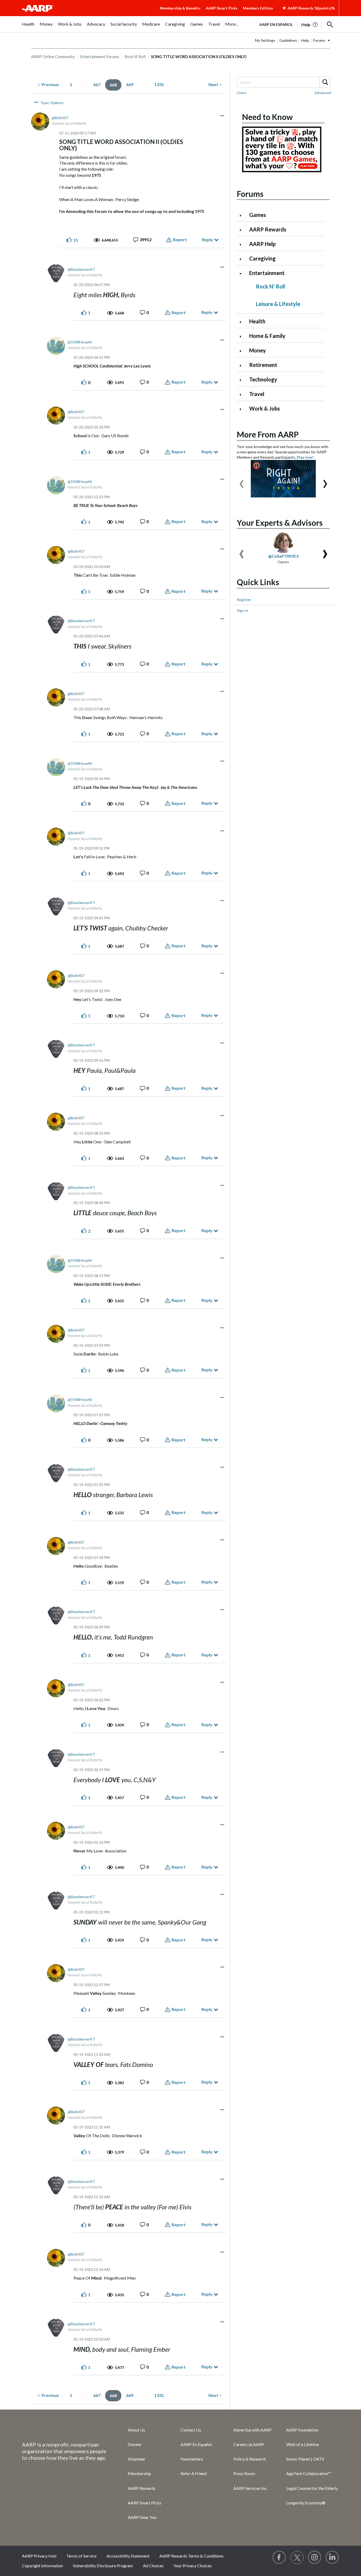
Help (305, 40)
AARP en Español (276, 24)
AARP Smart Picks (222, 8)
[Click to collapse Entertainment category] (243, 274)
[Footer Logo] (64, 2429)
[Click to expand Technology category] (243, 380)
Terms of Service (81, 2556)
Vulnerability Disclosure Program (103, 2566)
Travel (257, 394)
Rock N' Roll (135, 57)
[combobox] (283, 82)
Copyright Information (42, 2566)
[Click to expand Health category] (243, 322)
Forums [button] (319, 40)
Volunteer (136, 2459)
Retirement (263, 365)
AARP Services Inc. (250, 2488)
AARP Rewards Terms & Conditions (191, 2556)
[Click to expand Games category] (243, 215)
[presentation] (242, 481)
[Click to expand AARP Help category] (243, 244)
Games (258, 215)
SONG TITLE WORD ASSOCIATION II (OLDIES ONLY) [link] (199, 57)
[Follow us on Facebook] (279, 2558)
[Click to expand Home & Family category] (243, 336)
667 (97, 84)
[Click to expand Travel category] (243, 395)
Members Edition (258, 8)
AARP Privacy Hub (39, 2556)
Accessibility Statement (128, 2556)
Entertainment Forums (100, 57)
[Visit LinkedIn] (332, 2558)
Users (242, 93)
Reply (207, 239)
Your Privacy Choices (193, 2566)
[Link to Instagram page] (315, 2558)
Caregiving (262, 258)
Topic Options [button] (52, 103)
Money (258, 350)
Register (244, 600)
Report (180, 239)
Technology (263, 379)
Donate (134, 2444)
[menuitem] (28, 27)
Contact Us (191, 2430)
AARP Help (262, 244)
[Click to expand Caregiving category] (243, 259)
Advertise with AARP (253, 2430)
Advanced (323, 93)
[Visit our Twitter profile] (297, 2558)
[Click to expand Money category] (243, 351)
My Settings (265, 40)
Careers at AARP (249, 2444)
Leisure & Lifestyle (278, 304)
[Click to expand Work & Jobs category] (243, 409)
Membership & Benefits (180, 8)
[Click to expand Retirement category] (243, 365)
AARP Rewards (268, 229)
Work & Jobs (265, 408)
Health (257, 321)
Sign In (242, 610)
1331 (159, 84)
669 (130, 84)
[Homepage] (38, 8)
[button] (330, 25)
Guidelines (288, 40)
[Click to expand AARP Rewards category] (243, 230)
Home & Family (267, 336)
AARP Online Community (53, 57)
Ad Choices (153, 2566)
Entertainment (267, 273)
